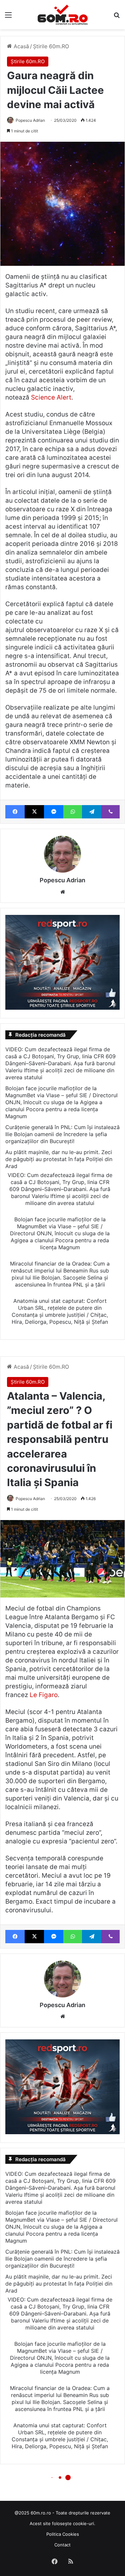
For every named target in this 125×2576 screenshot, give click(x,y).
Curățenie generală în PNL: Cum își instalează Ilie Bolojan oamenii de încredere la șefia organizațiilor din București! (62, 1134)
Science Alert (51, 397)
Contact (62, 2545)
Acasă (20, 46)
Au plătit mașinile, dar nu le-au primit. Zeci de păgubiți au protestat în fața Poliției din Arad (59, 1159)
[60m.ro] (63, 15)
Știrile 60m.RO (51, 46)
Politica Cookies (63, 2534)
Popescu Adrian (30, 120)
